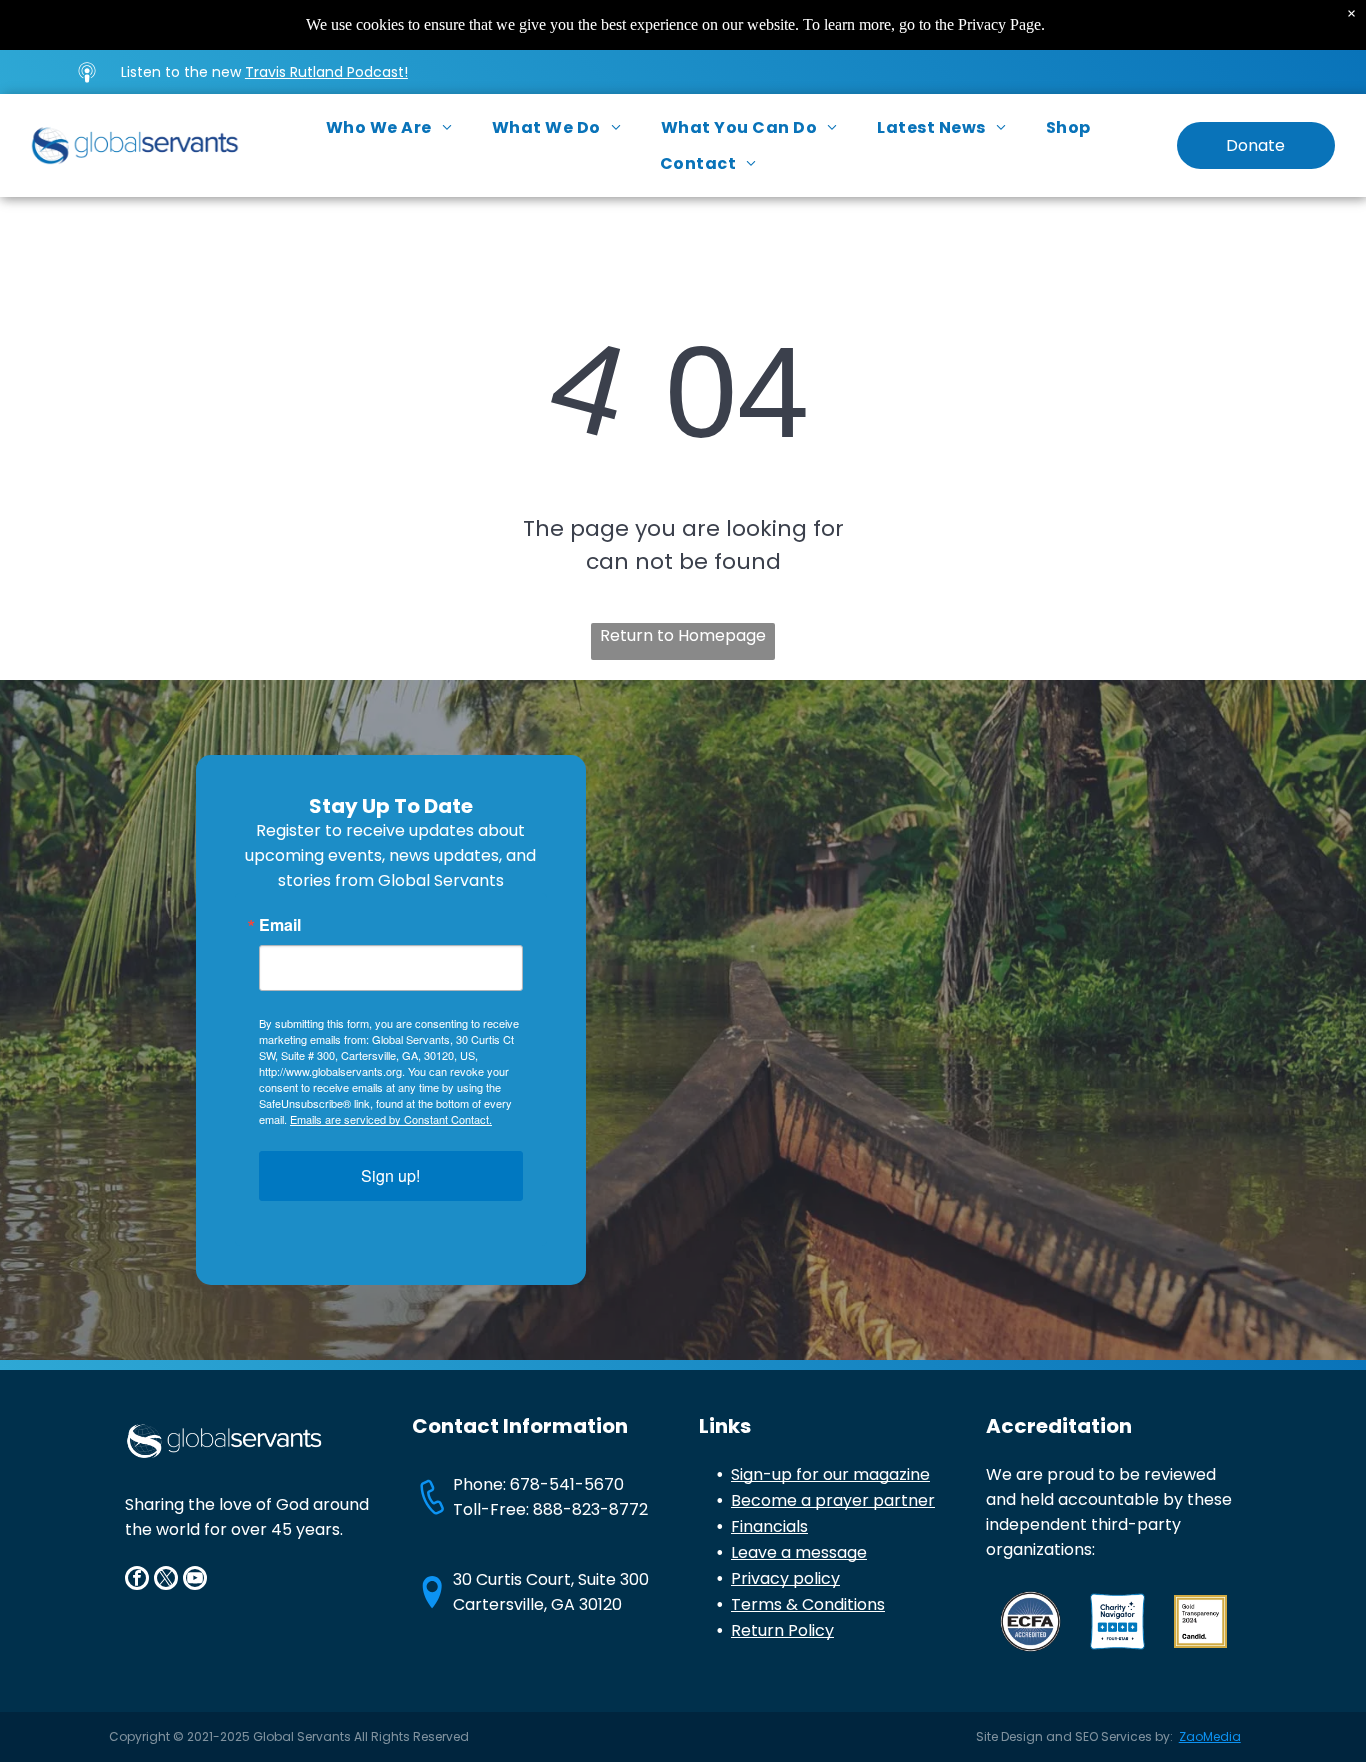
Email (280, 925)
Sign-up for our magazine (830, 1474)
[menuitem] (389, 127)
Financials (769, 1526)
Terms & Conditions (808, 1604)
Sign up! (390, 1175)
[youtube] (195, 1580)
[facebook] (137, 1580)
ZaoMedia (1210, 1736)
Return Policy (782, 1630)
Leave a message (799, 1552)
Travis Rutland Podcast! (326, 72)
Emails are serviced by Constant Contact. (391, 1119)
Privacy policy (785, 1578)
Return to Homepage (683, 635)
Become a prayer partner (833, 1500)
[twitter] (166, 1580)
